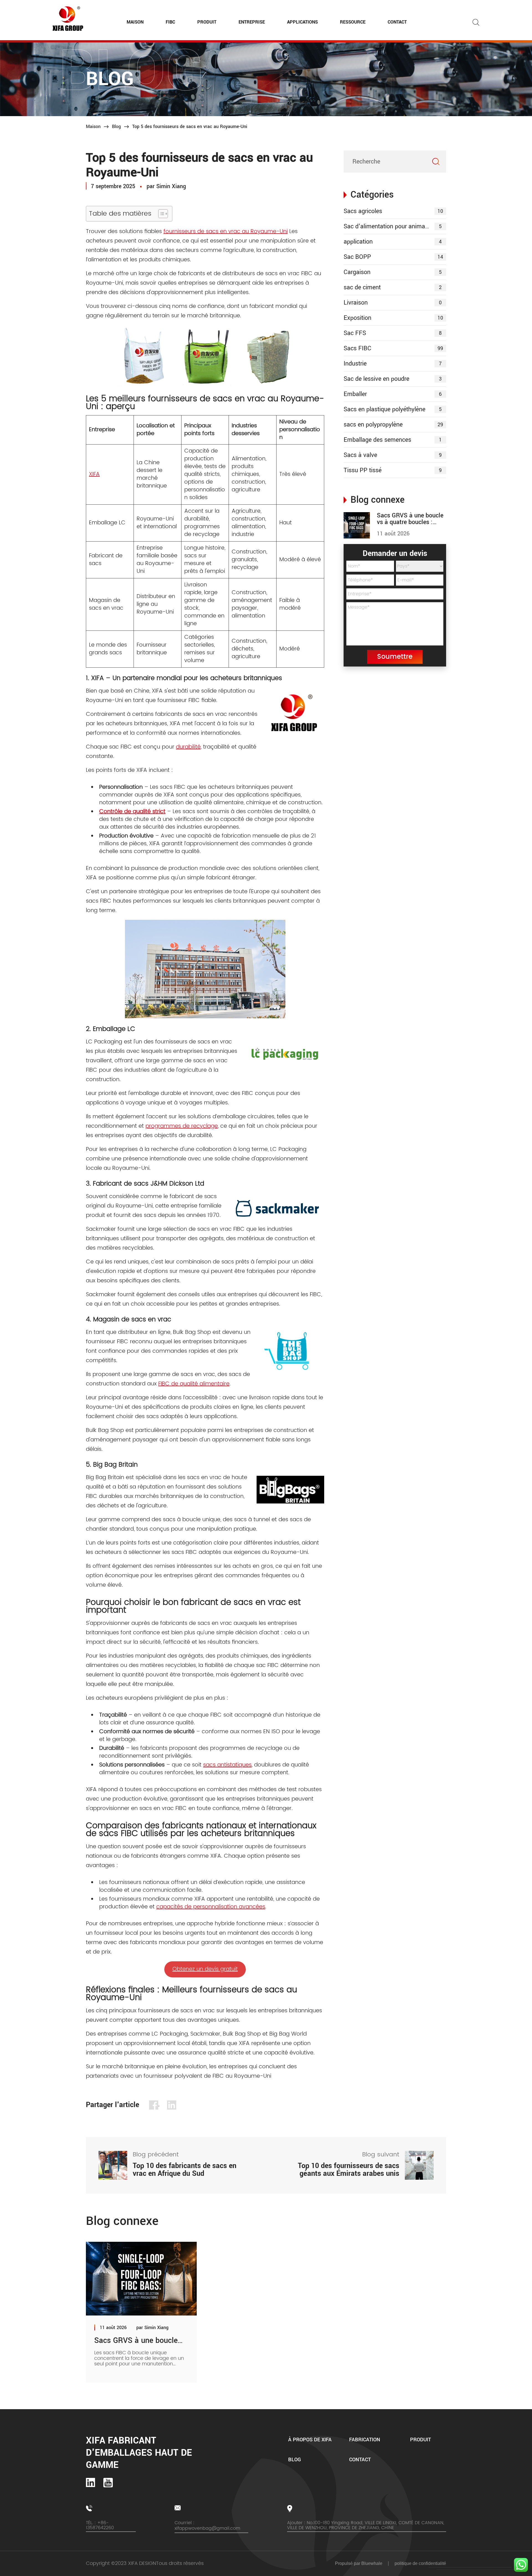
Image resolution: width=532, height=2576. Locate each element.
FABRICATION (365, 2440)
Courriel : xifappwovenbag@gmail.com (207, 2526)
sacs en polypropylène (393, 425)
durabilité (188, 747)
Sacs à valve (393, 455)
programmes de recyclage (182, 1126)
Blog (116, 127)
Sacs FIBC (393, 348)
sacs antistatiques (227, 1765)
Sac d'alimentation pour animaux (393, 226)
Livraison (393, 303)
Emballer (393, 394)
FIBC (170, 22)
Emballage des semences (393, 440)
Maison (93, 127)
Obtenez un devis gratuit (205, 1969)
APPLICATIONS (302, 22)
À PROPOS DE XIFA (310, 2440)
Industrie (393, 364)
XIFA (94, 474)
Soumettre (395, 657)
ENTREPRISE (252, 22)
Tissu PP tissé (393, 470)
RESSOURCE (353, 22)
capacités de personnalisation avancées (211, 1907)
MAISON (135, 22)
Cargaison (393, 272)
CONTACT (397, 22)
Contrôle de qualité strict (132, 812)
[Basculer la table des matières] (160, 214)
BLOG (295, 2460)
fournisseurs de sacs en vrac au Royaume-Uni (226, 232)
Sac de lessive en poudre (393, 379)
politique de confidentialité (420, 2563)
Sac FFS (393, 333)
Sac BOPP (393, 257)
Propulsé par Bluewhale (359, 2563)
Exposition (393, 318)
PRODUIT (207, 22)
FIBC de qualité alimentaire (194, 1384)
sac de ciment (393, 287)
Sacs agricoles (393, 211)
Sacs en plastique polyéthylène (393, 409)
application (393, 242)
